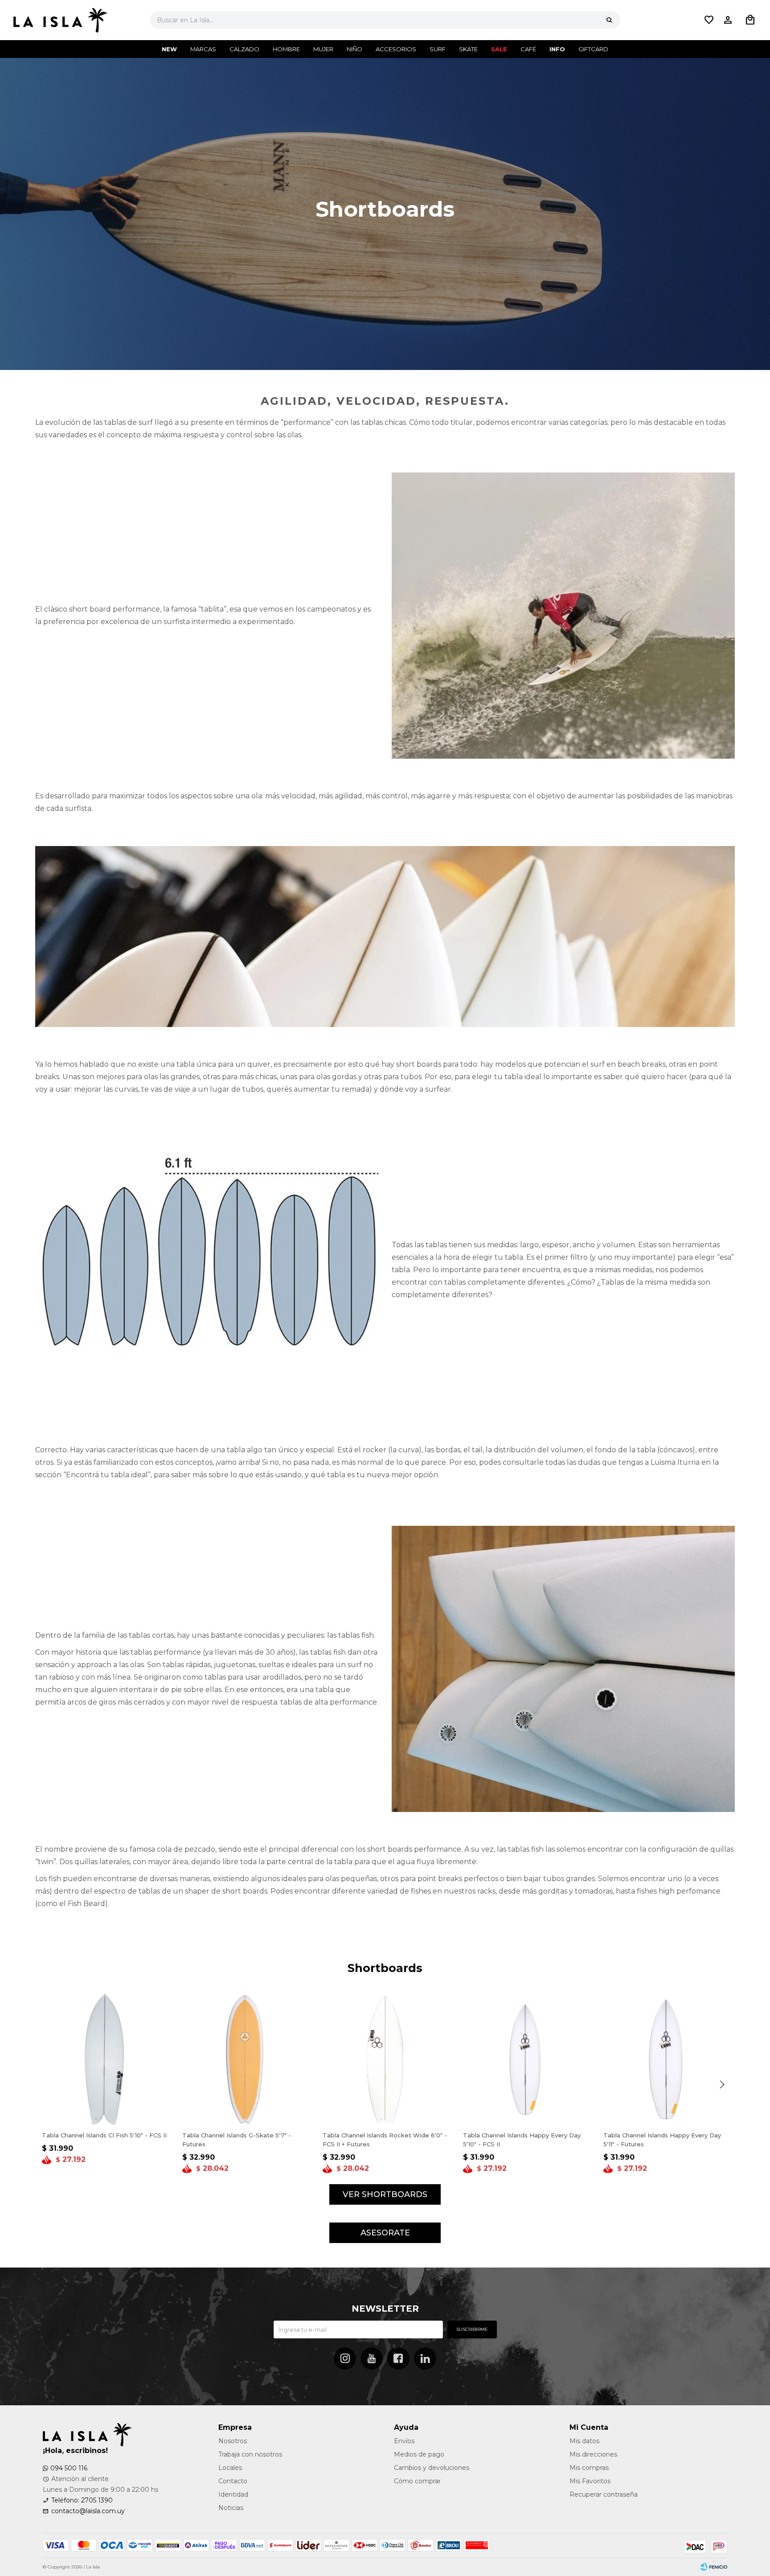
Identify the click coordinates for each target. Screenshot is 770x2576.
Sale (499, 49)
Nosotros (233, 2441)
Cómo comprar (417, 2481)
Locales (230, 2468)
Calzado (244, 49)
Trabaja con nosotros (250, 2454)
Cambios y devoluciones (432, 2468)
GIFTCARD (593, 49)
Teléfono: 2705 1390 (82, 2500)
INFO (557, 49)
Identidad (233, 2494)
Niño (354, 49)
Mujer (323, 49)
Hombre (286, 49)
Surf (438, 49)
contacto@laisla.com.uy (88, 2511)
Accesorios (396, 49)
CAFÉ (528, 49)
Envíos (404, 2441)
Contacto (233, 2481)
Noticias (231, 2508)
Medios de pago (419, 2454)
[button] (609, 20)
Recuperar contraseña (604, 2494)
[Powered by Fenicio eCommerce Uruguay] (714, 2567)
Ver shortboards (385, 2194)
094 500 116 (69, 2468)
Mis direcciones (593, 2454)
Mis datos (584, 2441)
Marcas (203, 49)
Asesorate (385, 2233)
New (169, 49)
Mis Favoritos (590, 2481)
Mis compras (589, 2468)
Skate (468, 49)
